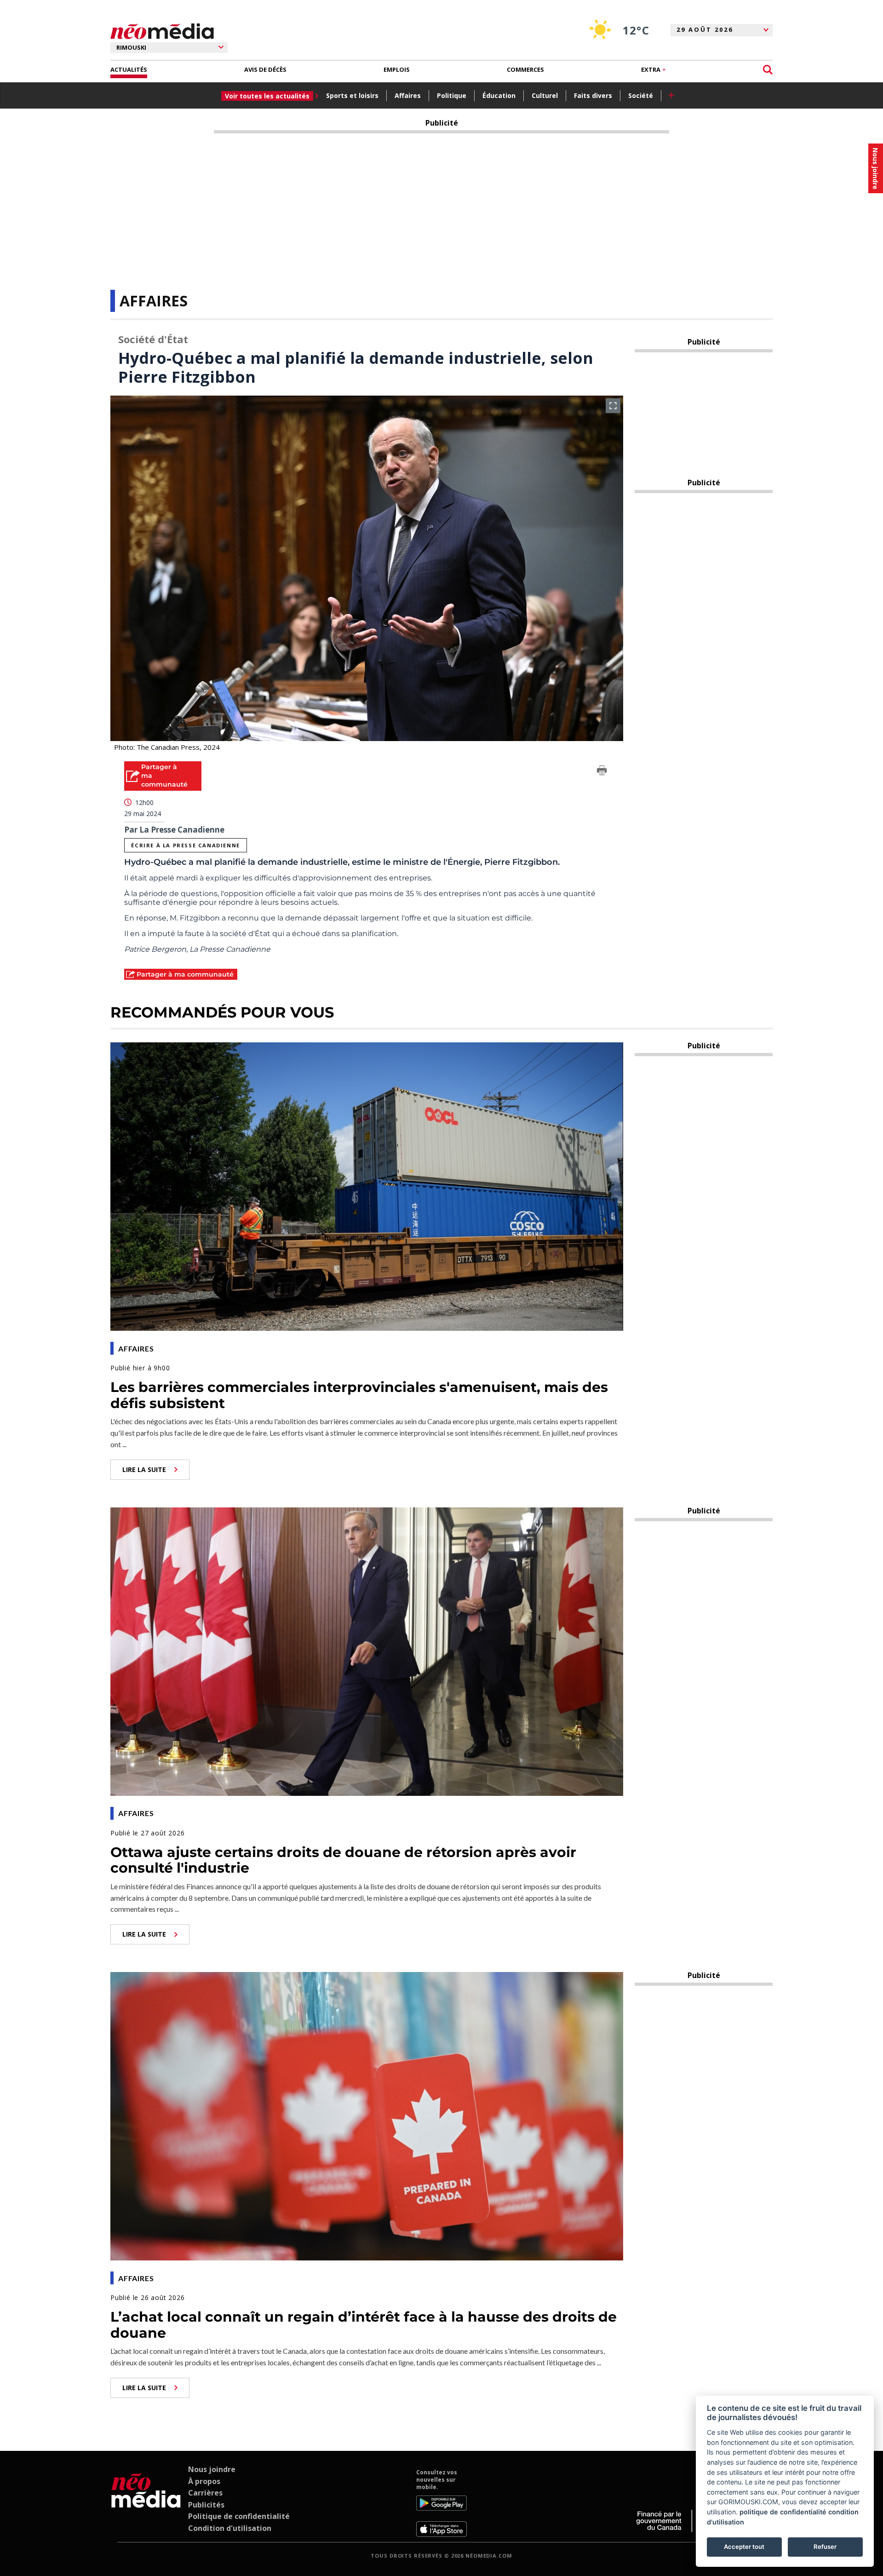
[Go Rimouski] (146, 2503)
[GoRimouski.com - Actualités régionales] (162, 32)
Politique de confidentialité (239, 2516)
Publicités (206, 2505)
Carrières (205, 2493)
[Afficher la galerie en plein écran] (613, 406)
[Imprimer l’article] (602, 772)
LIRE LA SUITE (144, 1469)
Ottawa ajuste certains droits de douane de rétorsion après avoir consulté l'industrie (343, 1860)
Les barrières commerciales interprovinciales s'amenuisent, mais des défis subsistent (359, 1395)
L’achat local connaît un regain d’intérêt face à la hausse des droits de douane (364, 2325)
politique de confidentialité (783, 2512)
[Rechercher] (768, 70)
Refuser (825, 2547)
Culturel (545, 95)
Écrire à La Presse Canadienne (185, 845)
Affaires (408, 95)
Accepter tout (744, 2547)
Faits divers (593, 95)
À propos (204, 2481)
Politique (452, 95)
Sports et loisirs (352, 95)
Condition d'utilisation (230, 2528)
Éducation (499, 95)
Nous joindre (212, 2469)
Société (641, 95)
